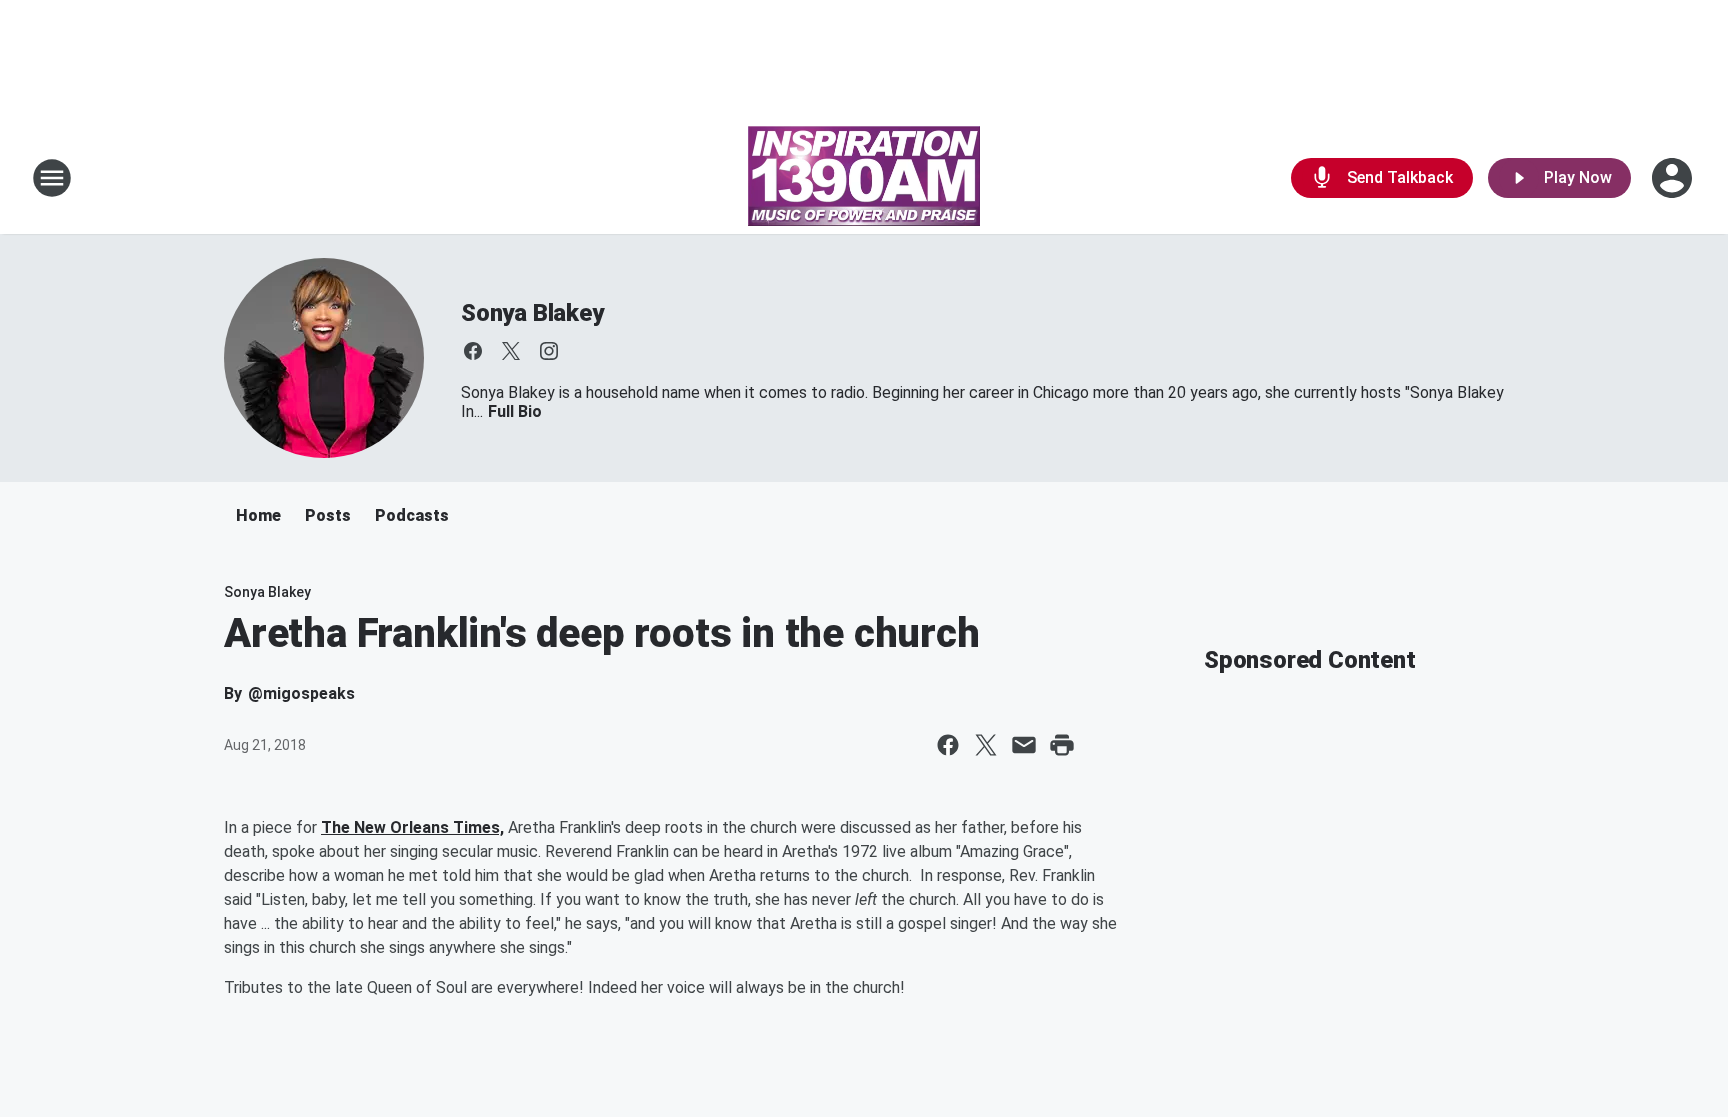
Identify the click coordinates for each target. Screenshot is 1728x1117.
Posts (328, 515)
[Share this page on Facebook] (948, 745)
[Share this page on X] (986, 745)
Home (258, 515)
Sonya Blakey (532, 313)
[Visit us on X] (511, 351)
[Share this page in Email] (1024, 745)
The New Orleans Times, (412, 827)
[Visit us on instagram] (549, 351)
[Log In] (1674, 178)
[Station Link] (864, 178)
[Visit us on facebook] (473, 351)
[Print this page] (1062, 745)
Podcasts (412, 515)
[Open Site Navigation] (52, 178)
